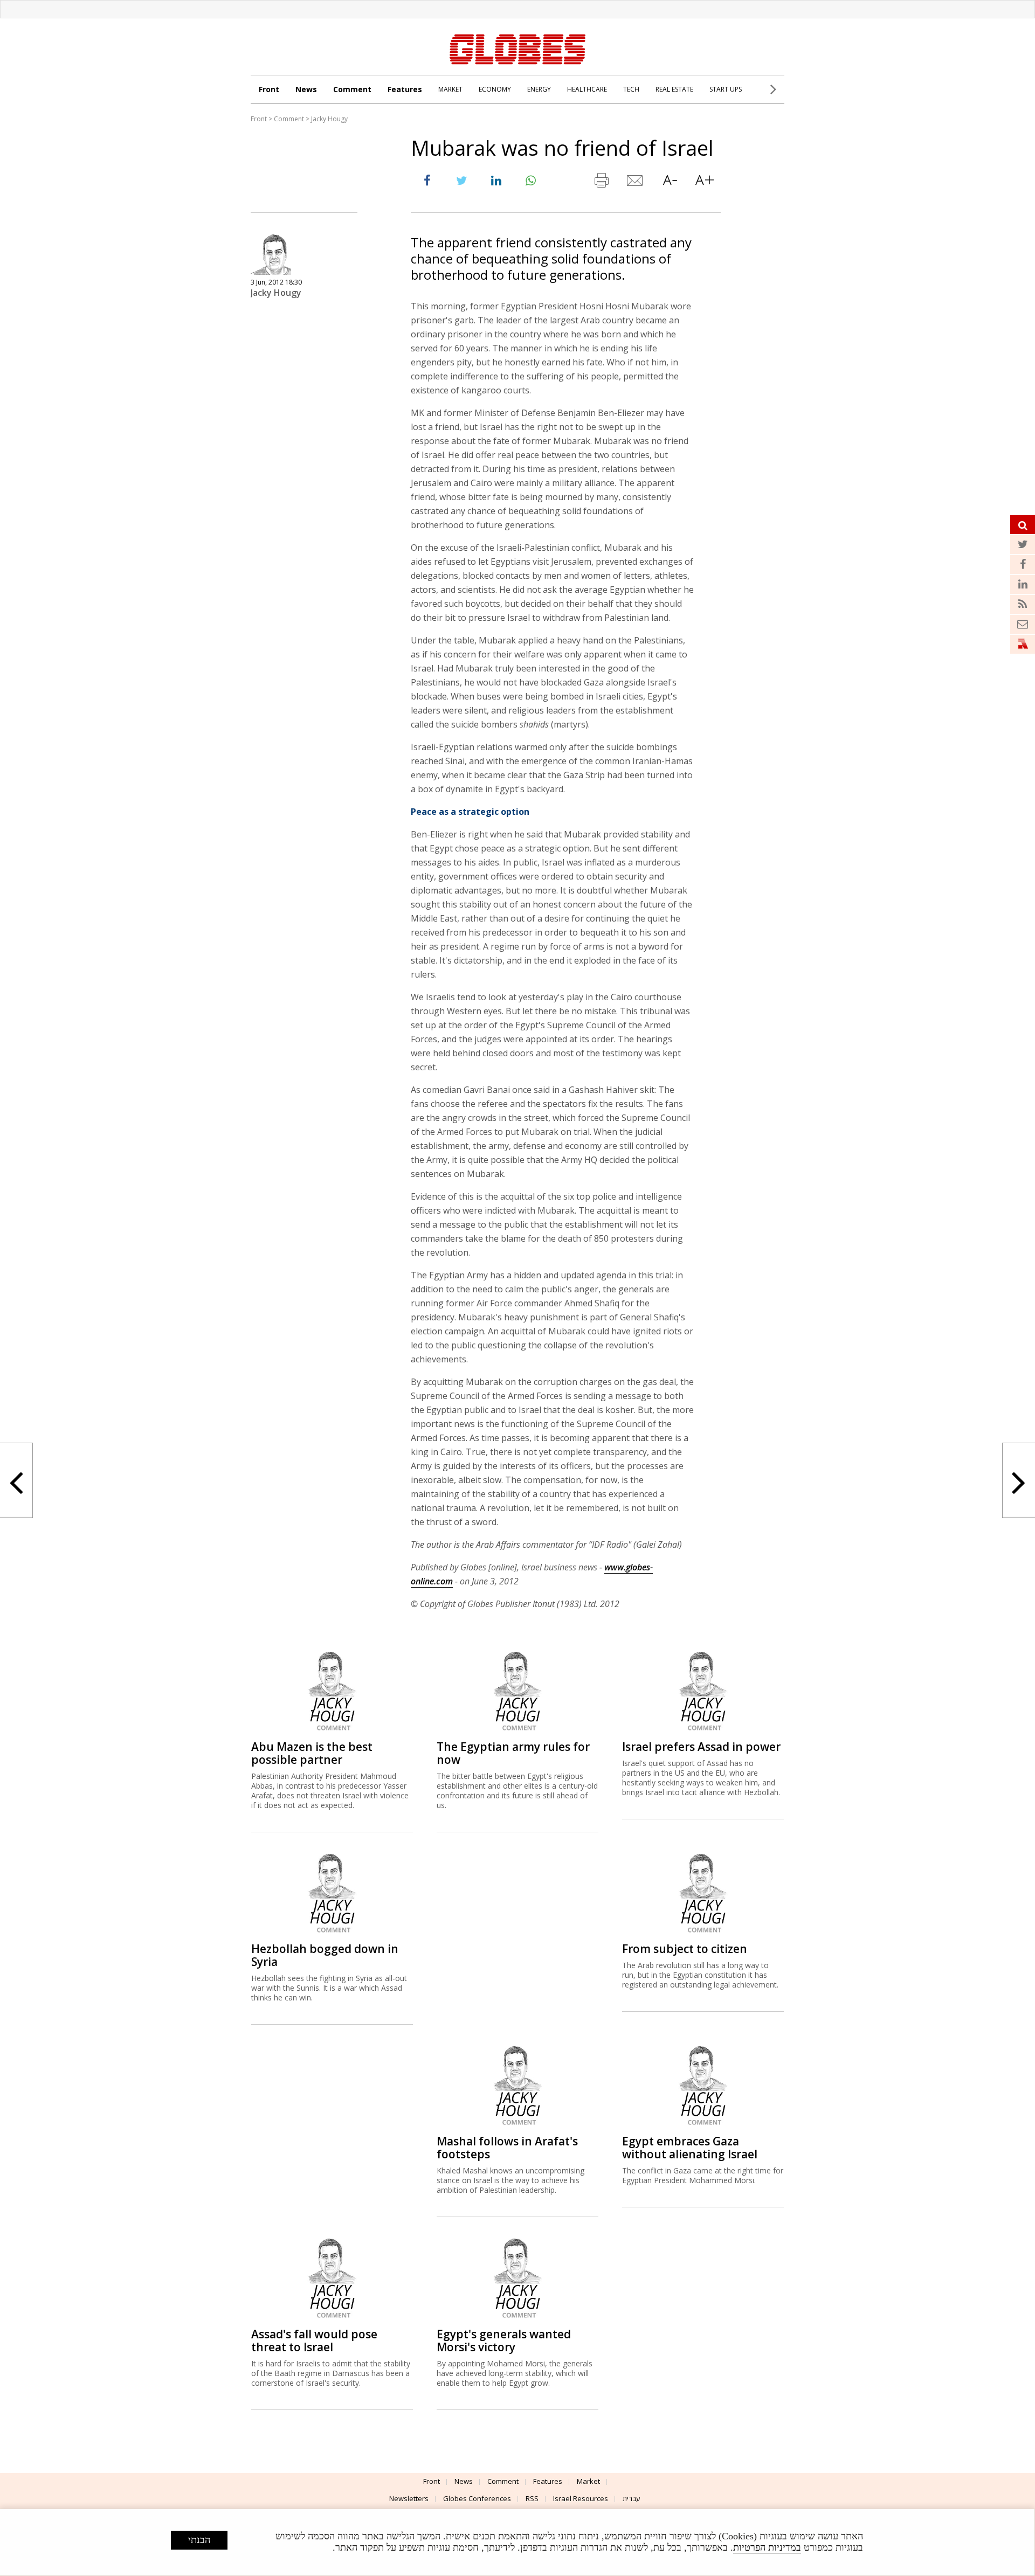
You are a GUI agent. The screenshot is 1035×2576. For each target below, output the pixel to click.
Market (588, 2481)
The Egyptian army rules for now (513, 1753)
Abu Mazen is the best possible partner (312, 1753)
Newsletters (409, 2498)
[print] (601, 183)
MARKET (450, 89)
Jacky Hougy (329, 119)
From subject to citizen (685, 1949)
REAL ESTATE (674, 89)
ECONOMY (495, 89)
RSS (532, 2498)
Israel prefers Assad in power (701, 1747)
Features (405, 89)
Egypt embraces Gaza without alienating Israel (690, 2148)
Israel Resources (581, 2498)
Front (269, 89)
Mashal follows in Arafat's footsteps (507, 2148)
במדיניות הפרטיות (767, 2547)
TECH (631, 89)
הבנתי (199, 2540)
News (306, 89)
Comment (352, 89)
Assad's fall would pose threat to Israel (314, 2340)
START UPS (726, 89)
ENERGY (539, 89)
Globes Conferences (477, 2498)
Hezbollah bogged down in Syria (325, 1955)
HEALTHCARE (587, 89)
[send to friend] (636, 183)
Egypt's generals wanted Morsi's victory (504, 2340)
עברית (632, 2498)
